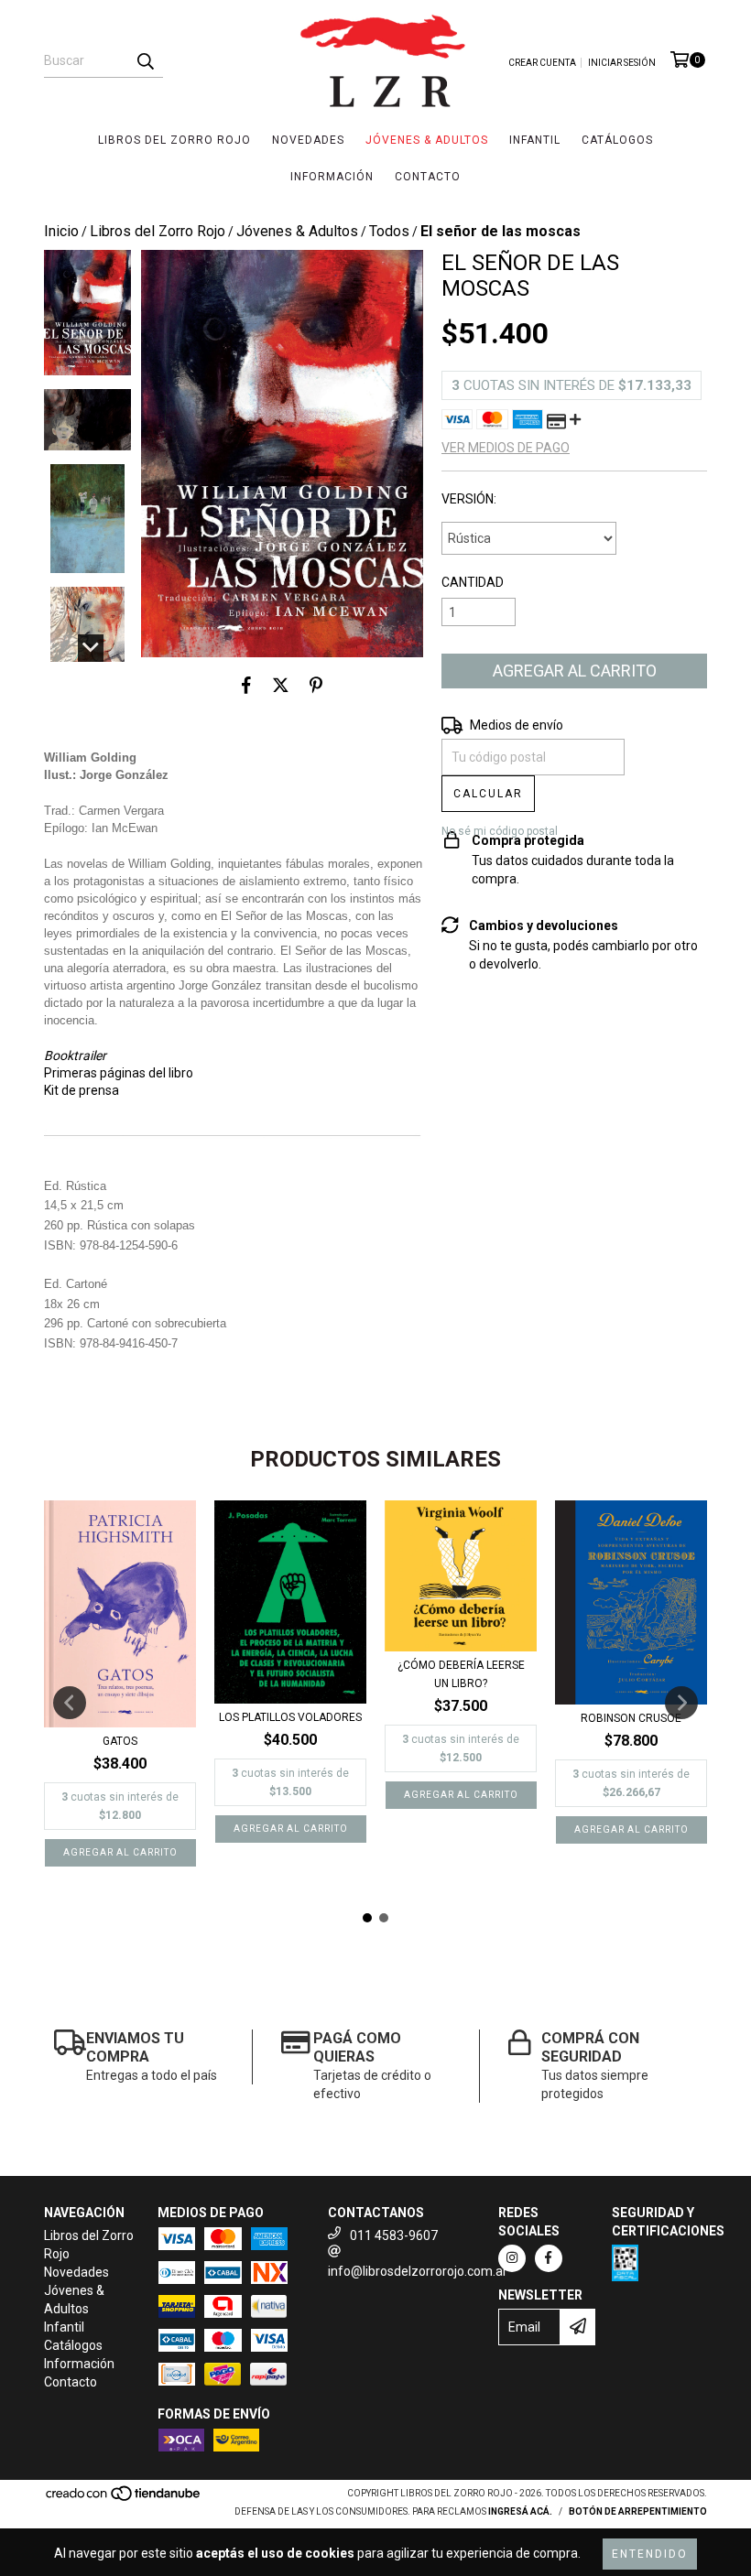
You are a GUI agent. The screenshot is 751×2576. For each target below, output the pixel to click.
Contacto (428, 177)
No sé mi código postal (500, 831)
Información (332, 177)
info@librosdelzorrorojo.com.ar (418, 2271)
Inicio (61, 231)
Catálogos (617, 140)
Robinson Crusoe (631, 1718)
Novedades (308, 140)
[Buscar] (145, 61)
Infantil (535, 140)
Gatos (120, 1741)
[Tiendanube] (124, 2499)
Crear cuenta (542, 63)
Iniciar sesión (622, 63)
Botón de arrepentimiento (638, 2511)
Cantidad (473, 582)
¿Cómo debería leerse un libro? (461, 1674)
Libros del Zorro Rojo (174, 140)
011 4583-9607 (394, 2235)
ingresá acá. (520, 2511)
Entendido (650, 2554)
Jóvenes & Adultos (427, 140)
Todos (389, 231)
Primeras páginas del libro (119, 1073)
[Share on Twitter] (281, 685)
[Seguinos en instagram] (512, 2258)
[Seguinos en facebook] (549, 2258)
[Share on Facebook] (246, 685)
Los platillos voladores (290, 1717)
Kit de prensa (82, 1090)
